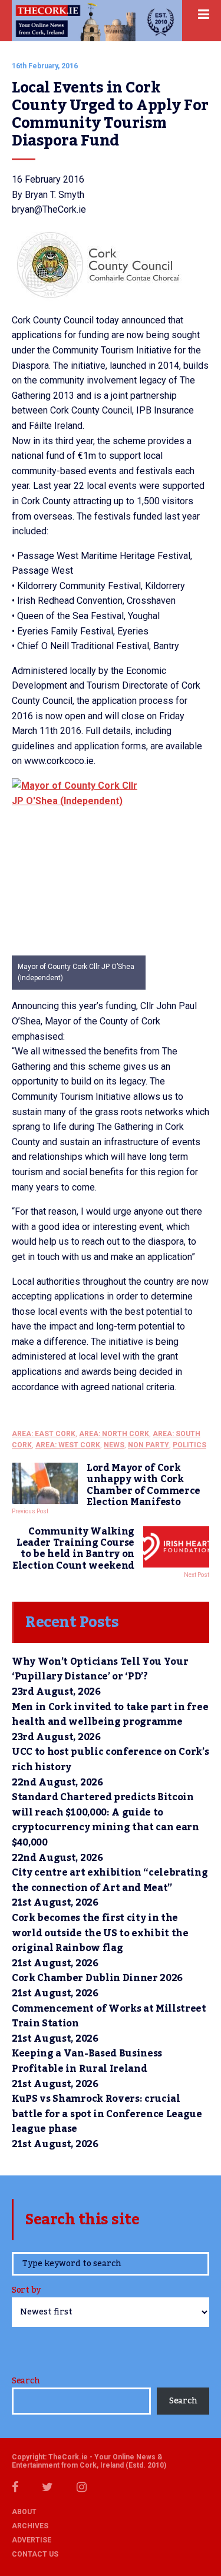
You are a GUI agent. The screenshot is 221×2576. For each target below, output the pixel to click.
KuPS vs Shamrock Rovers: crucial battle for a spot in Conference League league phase (107, 2114)
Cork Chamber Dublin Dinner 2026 (97, 1978)
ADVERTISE (32, 2540)
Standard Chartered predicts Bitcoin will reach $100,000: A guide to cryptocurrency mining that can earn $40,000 (105, 1820)
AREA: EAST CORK (44, 1434)
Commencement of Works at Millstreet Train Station (109, 2016)
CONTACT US (35, 2554)
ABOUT (24, 2512)
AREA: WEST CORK (68, 1445)
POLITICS (189, 1445)
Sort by (26, 2291)
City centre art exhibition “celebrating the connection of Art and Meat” (110, 1880)
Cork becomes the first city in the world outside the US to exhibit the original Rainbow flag (100, 1933)
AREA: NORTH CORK (114, 1434)
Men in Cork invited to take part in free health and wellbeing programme (110, 1715)
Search (26, 2381)
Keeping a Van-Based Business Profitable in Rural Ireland (87, 2061)
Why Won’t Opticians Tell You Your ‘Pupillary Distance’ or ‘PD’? (100, 1669)
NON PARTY (149, 1445)
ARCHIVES (30, 2526)
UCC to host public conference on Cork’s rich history (111, 1760)
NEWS (114, 1445)
